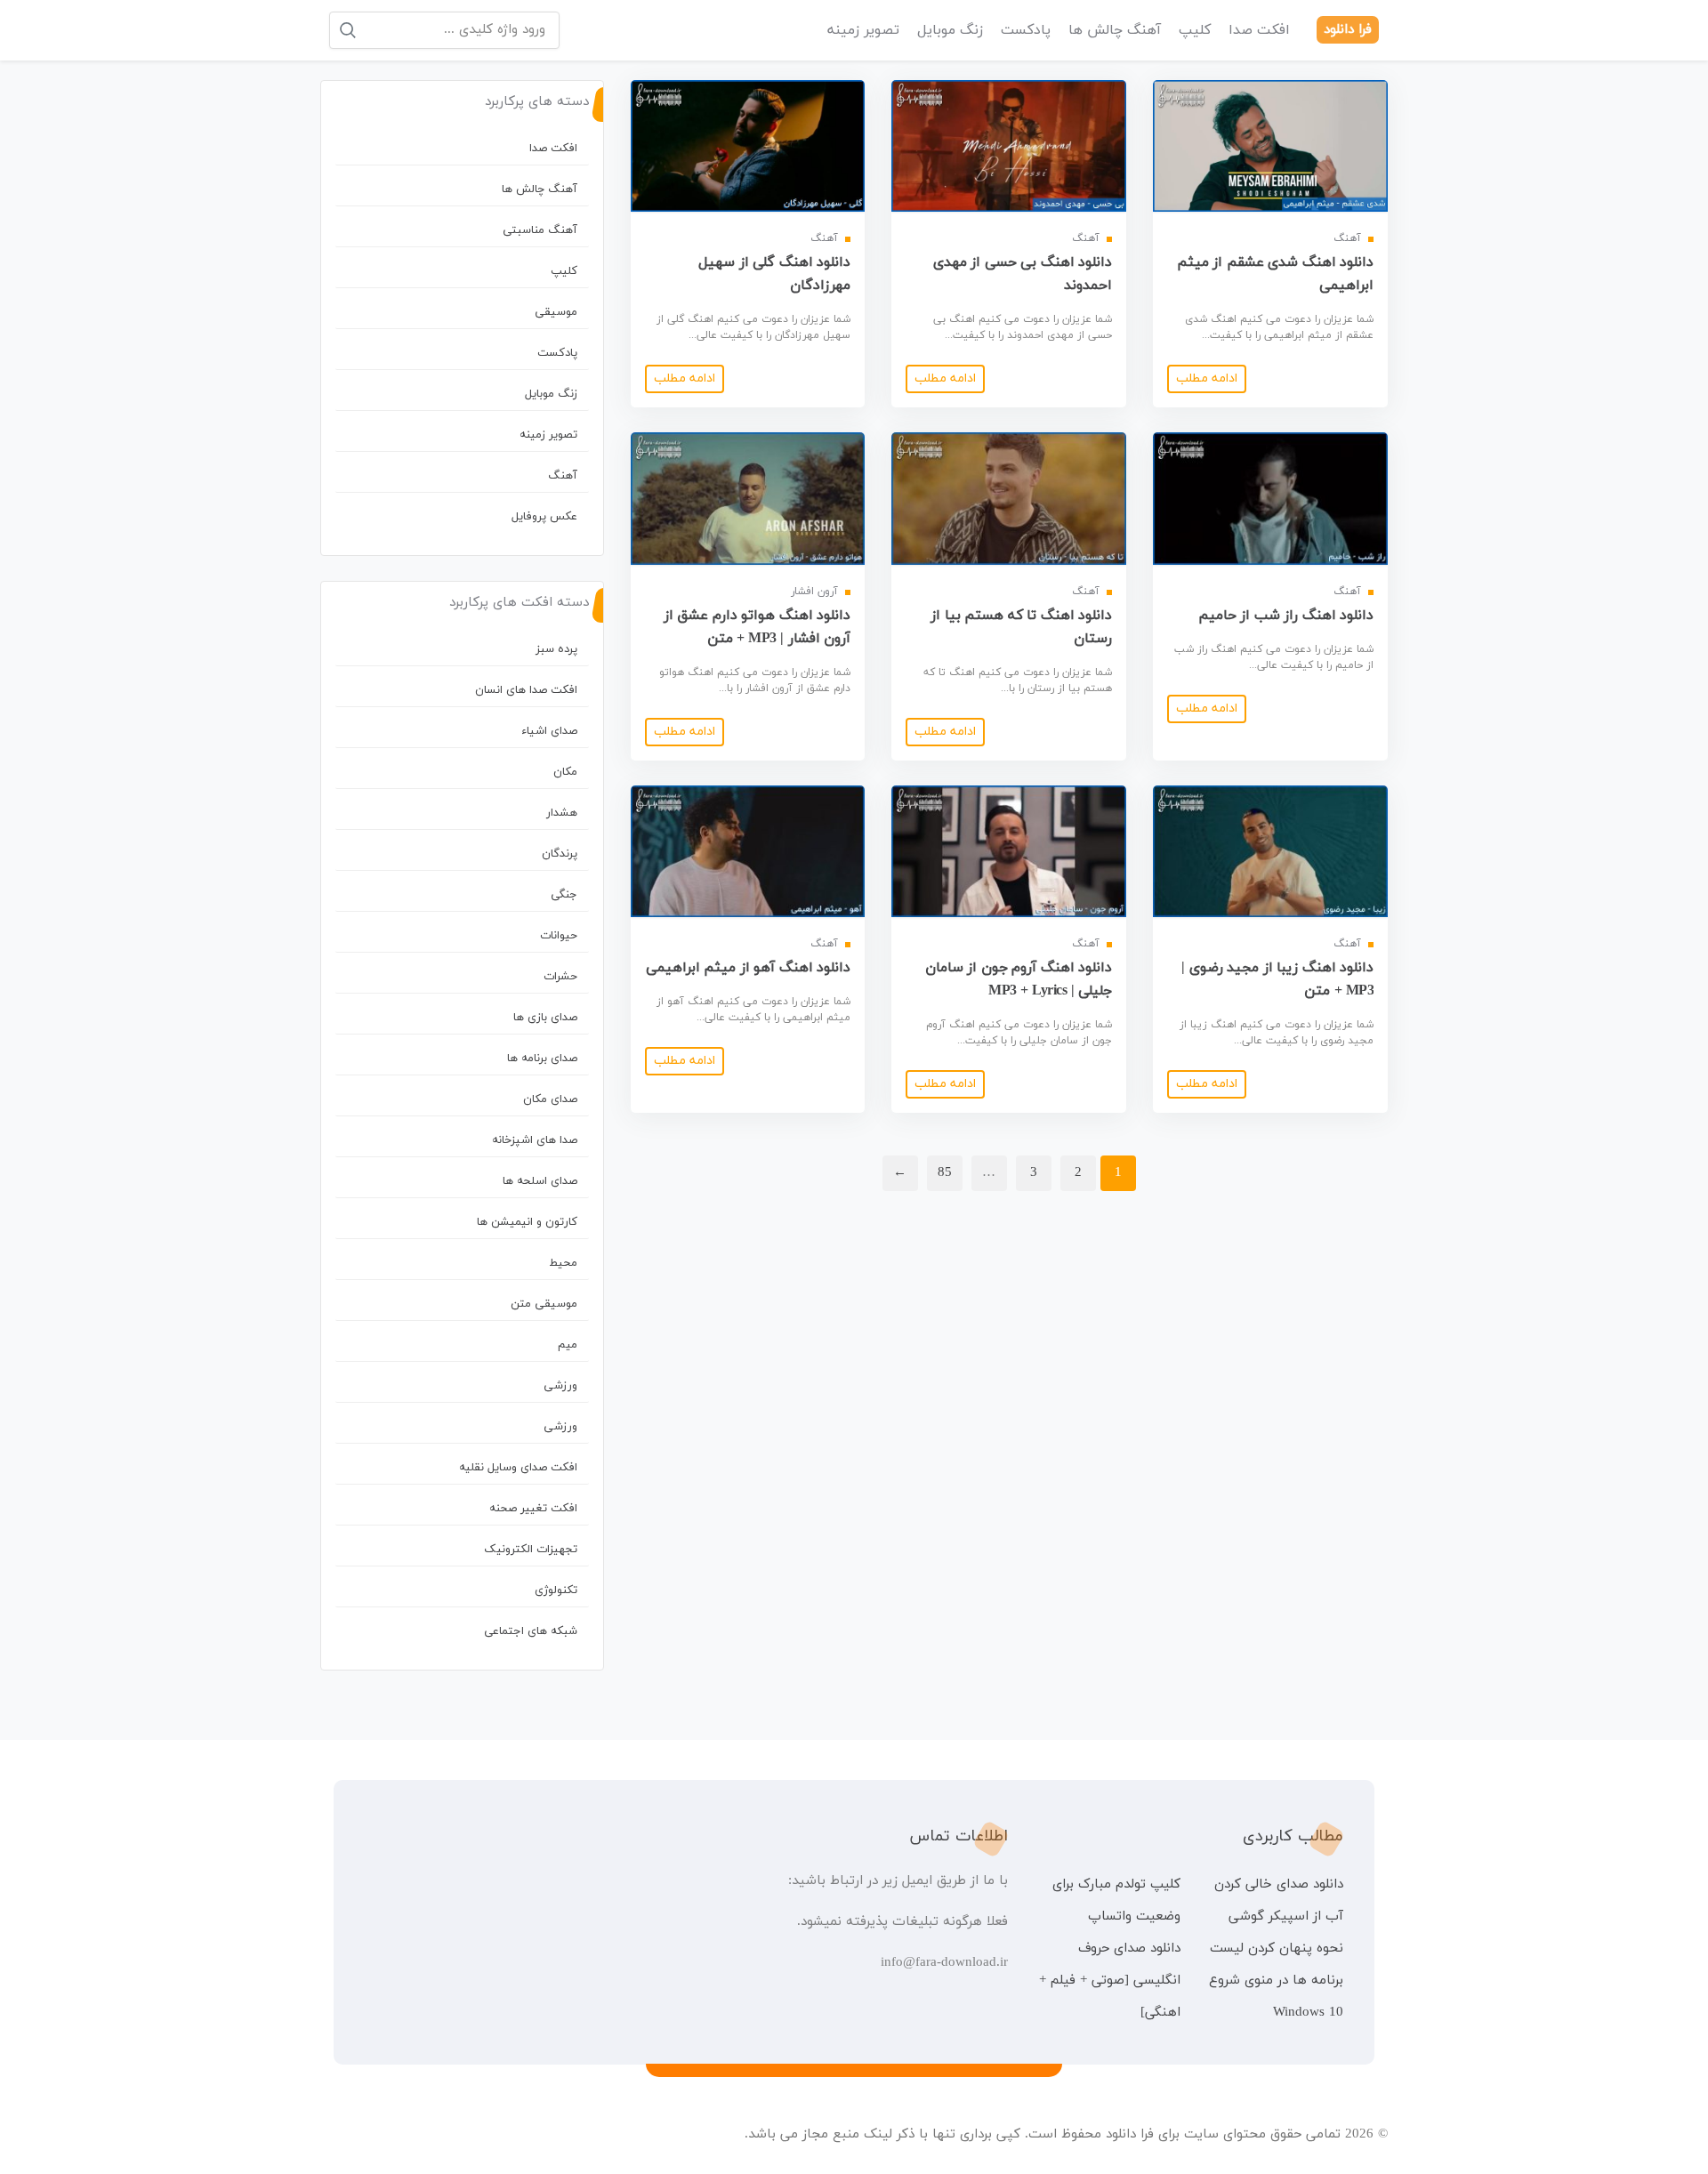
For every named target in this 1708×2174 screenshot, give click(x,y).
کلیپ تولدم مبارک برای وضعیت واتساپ (1116, 1900)
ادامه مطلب (1207, 378)
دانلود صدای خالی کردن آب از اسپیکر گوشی (1279, 1900)
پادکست (1026, 30)
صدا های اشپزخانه (535, 1140)
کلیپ (1195, 30)
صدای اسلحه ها (540, 1181)
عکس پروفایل (544, 517)
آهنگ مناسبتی (540, 230)
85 (945, 1173)
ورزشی (560, 1386)
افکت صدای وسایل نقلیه (518, 1468)
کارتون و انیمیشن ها (527, 1222)
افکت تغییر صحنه (533, 1509)
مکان (565, 772)
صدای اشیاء (549, 731)
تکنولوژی (556, 1590)
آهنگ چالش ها (1115, 30)
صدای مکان (550, 1099)
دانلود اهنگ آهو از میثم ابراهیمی (749, 968)
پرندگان (560, 854)
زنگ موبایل (950, 30)
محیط (563, 1263)
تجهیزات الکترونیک (531, 1550)
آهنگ (563, 476)
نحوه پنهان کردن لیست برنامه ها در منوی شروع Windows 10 (1276, 1981)
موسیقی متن (544, 1304)
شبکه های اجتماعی (531, 1631)
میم (568, 1345)
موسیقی (556, 312)
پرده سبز (556, 649)
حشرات (560, 977)
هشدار (562, 813)
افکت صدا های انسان (526, 690)
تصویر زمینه (863, 30)
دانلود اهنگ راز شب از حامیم (1286, 616)
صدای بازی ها (545, 1018)
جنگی (564, 895)
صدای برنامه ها (542, 1059)
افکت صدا (1259, 30)
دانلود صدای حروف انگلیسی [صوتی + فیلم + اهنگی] (1109, 1981)
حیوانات (559, 936)
